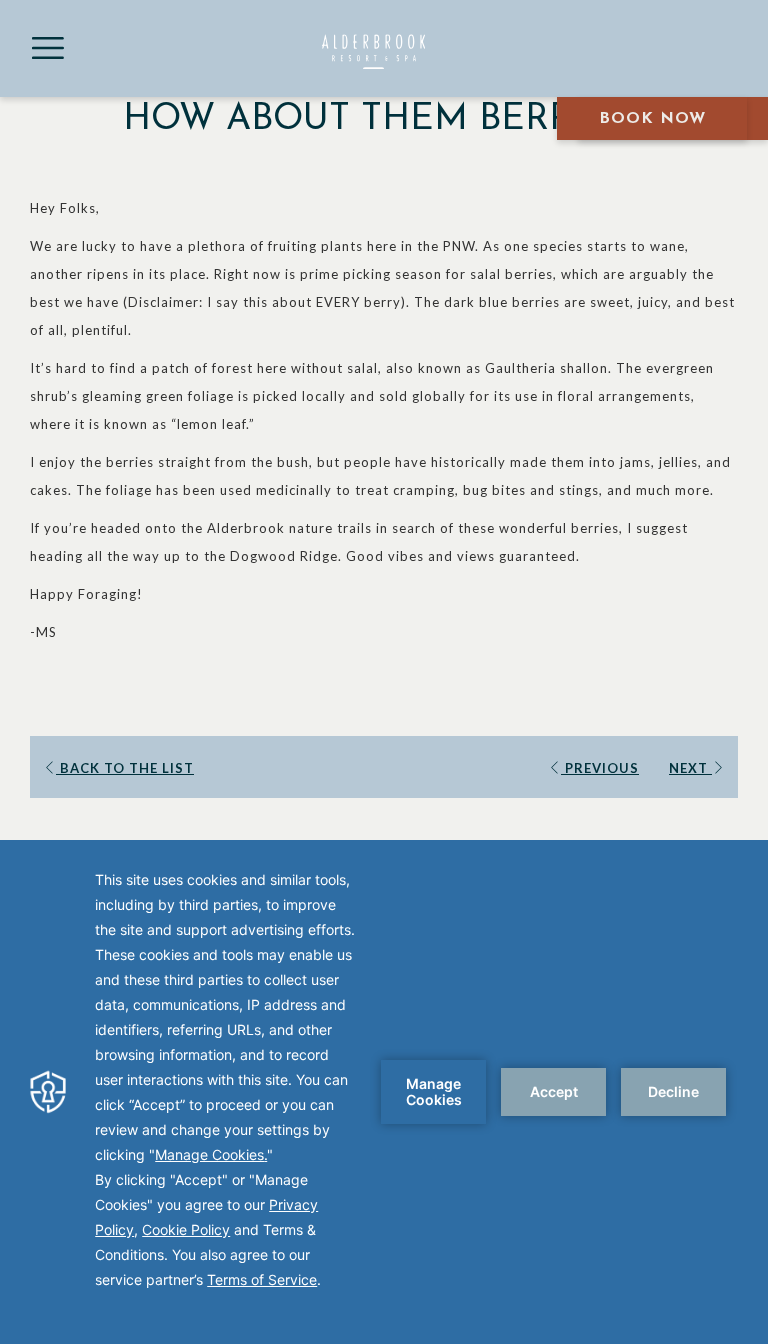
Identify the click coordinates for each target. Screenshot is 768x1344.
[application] (384, 1092)
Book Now (652, 119)
